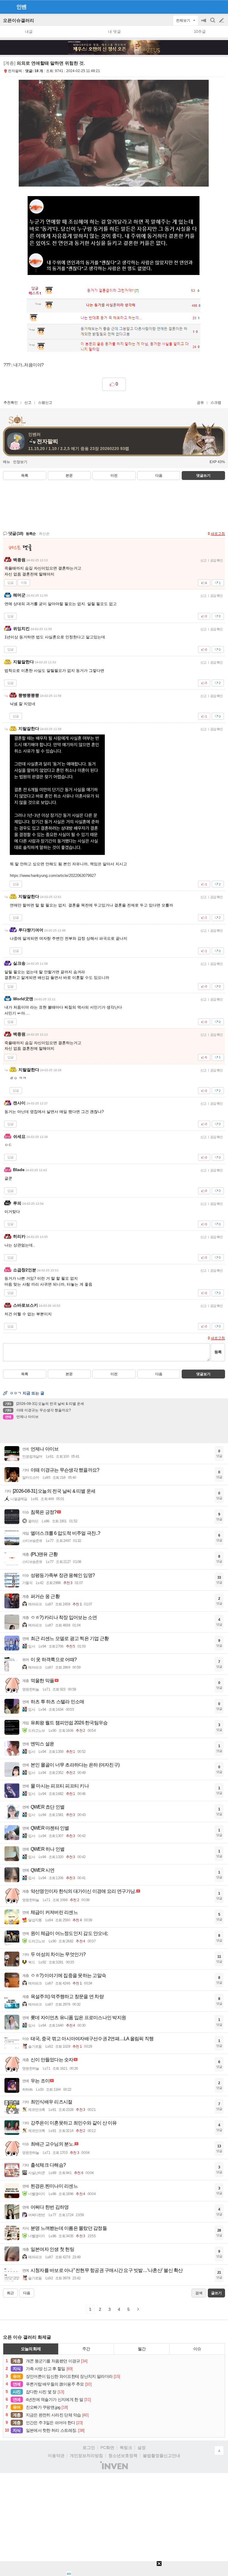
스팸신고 (45, 403)
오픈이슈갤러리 (19, 20)
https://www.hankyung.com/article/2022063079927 (53, 876)
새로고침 (218, 534)
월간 (142, 2349)
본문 (69, 476)
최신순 (44, 534)
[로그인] (210, 7)
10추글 (200, 32)
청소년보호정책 (123, 2456)
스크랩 (216, 403)
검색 (213, 23)
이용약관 (56, 2456)
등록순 (31, 534)
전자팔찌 (15, 71)
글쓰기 (222, 20)
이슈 (197, 2349)
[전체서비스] (221, 7)
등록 (218, 1352)
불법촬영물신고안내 (161, 2456)
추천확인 (11, 403)
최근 (10, 2293)
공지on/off (204, 23)
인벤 (21, 7)
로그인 (89, 2448)
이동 (24, 583)
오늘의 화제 (31, 2349)
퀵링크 (126, 2448)
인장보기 (20, 462)
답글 (10, 583)
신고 (28, 403)
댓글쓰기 (203, 476)
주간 (86, 2349)
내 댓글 (114, 32)
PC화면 (107, 2448)
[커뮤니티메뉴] (6, 7)
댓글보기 (203, 1374)
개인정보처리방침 (86, 2456)
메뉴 (7, 462)
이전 (114, 476)
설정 (142, 2448)
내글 (29, 32)
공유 (200, 403)
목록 (25, 476)
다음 (159, 476)
